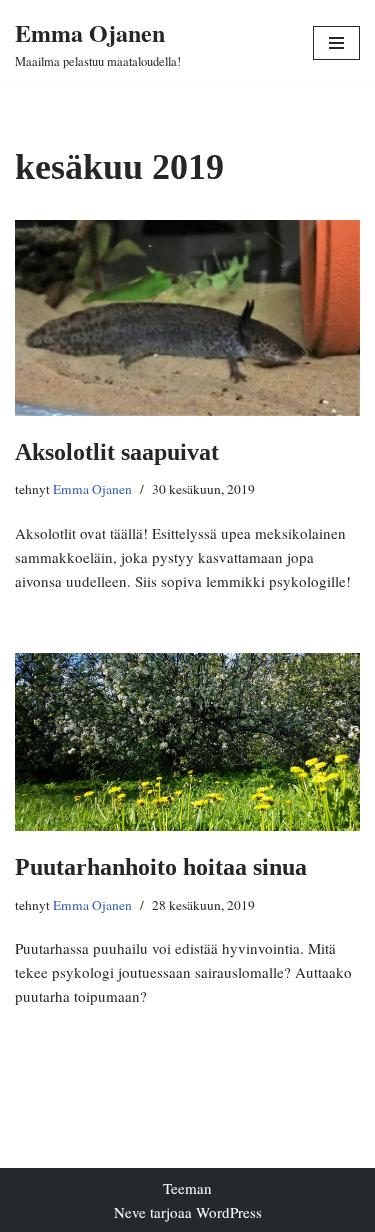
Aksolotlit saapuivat (117, 452)
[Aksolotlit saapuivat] (187, 318)
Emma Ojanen (92, 489)
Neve (130, 1212)
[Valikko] (336, 43)
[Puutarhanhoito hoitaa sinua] (187, 742)
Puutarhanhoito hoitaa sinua (161, 867)
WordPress (229, 1212)
